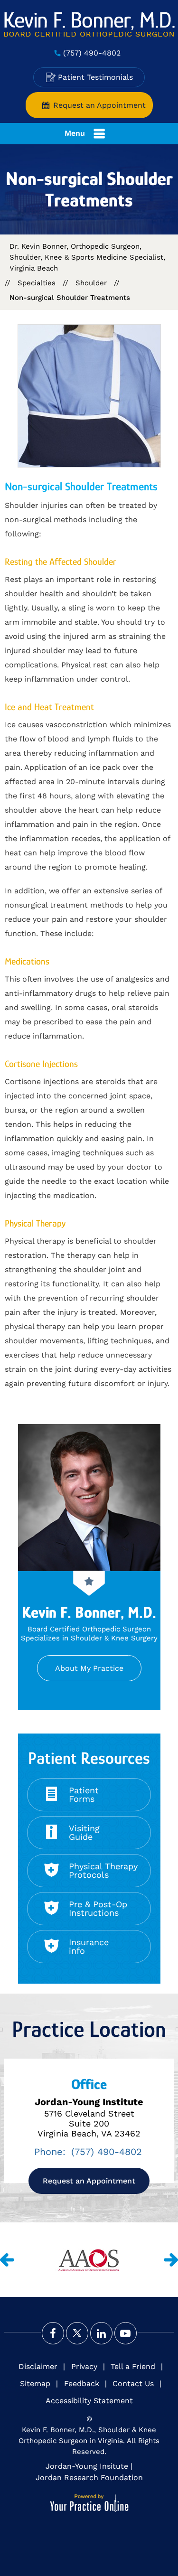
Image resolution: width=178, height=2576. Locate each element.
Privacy (84, 2366)
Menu (75, 133)
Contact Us (133, 2384)
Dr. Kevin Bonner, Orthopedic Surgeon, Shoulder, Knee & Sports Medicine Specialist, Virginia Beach (87, 257)
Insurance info (89, 1946)
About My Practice (89, 1668)
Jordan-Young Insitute (87, 2466)
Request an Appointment (99, 105)
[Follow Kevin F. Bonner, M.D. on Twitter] (77, 2333)
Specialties (37, 283)
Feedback (82, 2384)
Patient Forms (84, 1794)
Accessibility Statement (89, 2401)
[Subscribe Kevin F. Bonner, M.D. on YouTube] (126, 2333)
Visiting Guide (84, 1832)
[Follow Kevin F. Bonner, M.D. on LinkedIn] (101, 2333)
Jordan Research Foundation (89, 2478)
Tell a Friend (133, 2366)
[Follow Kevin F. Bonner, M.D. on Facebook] (53, 2333)
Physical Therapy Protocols (103, 1870)
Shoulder (91, 283)
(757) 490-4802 (92, 53)
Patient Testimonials (95, 77)
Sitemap (35, 2384)
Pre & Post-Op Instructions (98, 1908)
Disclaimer (38, 2366)
